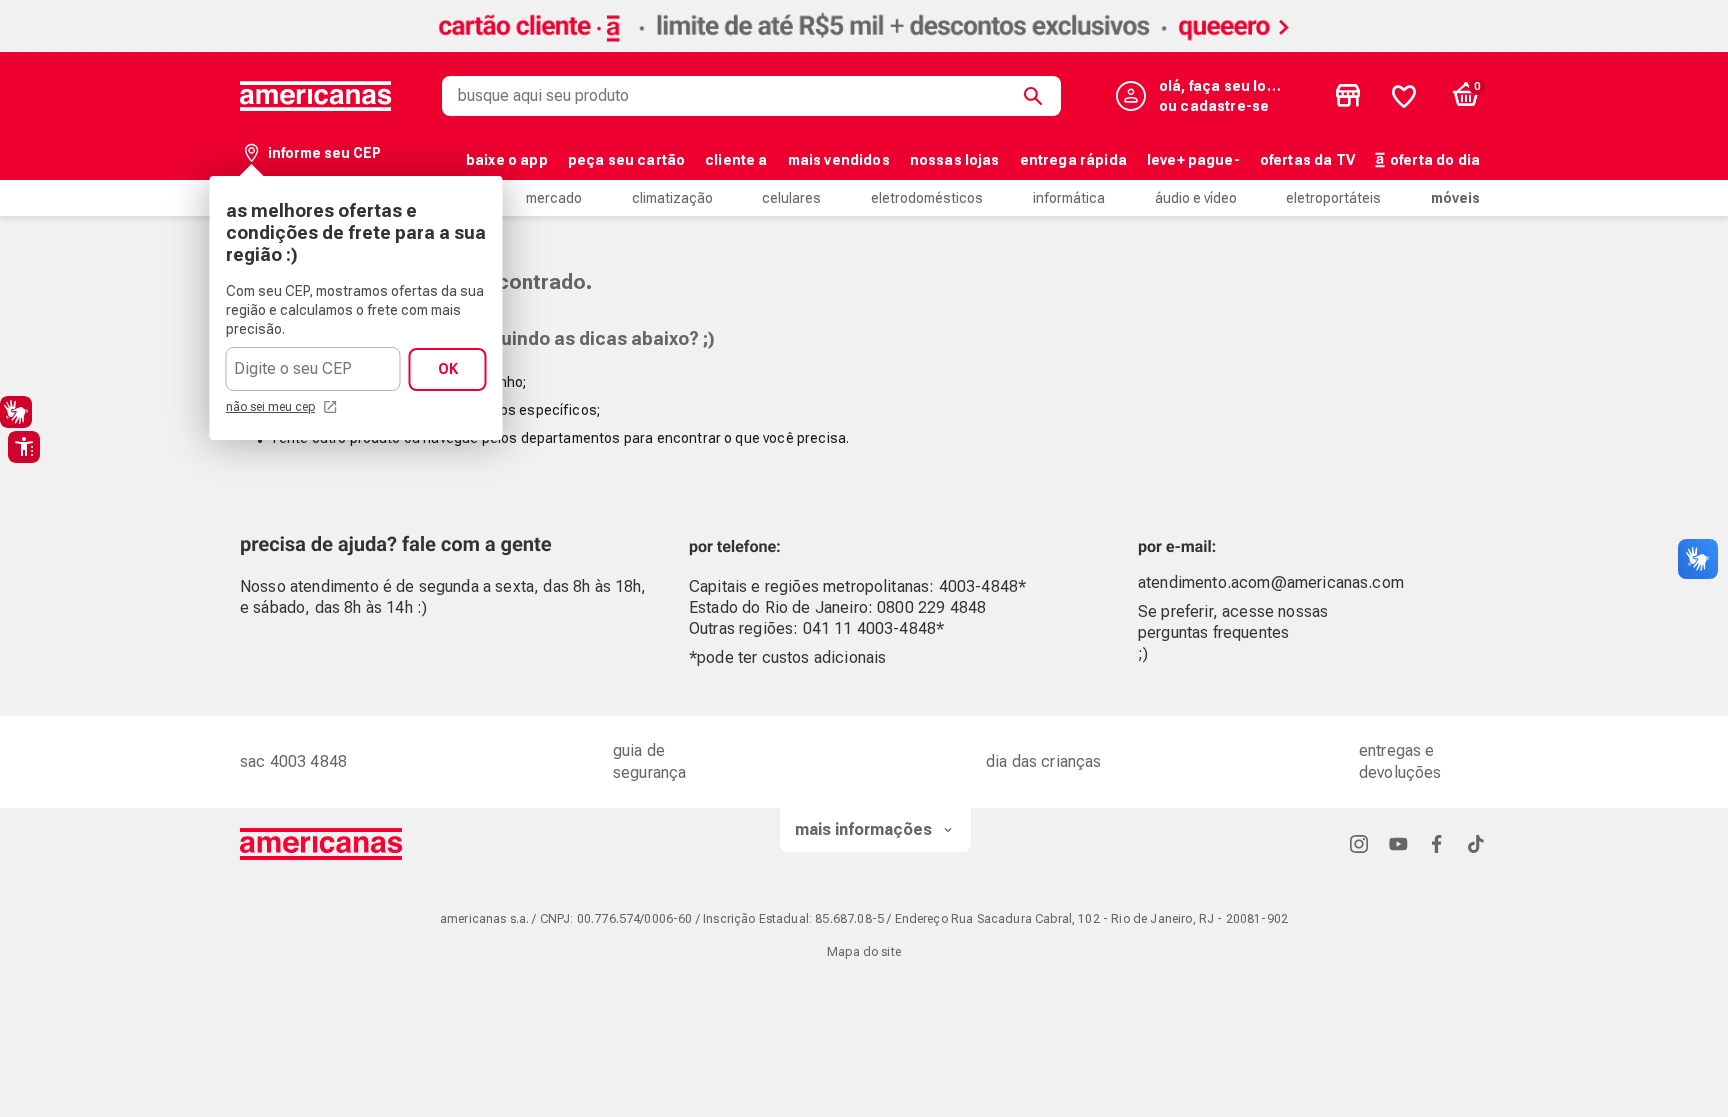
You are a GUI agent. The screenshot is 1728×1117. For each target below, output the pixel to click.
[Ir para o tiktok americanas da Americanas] (1476, 843)
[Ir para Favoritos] (1404, 96)
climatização (672, 198)
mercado (554, 198)
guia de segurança (649, 761)
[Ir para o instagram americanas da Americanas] (1359, 843)
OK (448, 369)
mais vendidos (839, 160)
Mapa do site (864, 952)
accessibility (24, 447)
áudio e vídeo (1196, 198)
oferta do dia (1435, 160)
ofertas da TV (1307, 160)
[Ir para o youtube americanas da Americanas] (1398, 843)
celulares (791, 198)
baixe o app (507, 160)
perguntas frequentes (1213, 632)
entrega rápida (1073, 160)
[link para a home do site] (316, 96)
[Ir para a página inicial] (321, 844)
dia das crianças (1044, 761)
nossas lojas (955, 160)
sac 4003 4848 (293, 761)
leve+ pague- (1193, 160)
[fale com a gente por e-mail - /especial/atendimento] (1346, 541)
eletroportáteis (1333, 198)
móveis (1455, 198)
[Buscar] (1037, 96)
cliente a (736, 160)
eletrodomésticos (927, 198)
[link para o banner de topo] (864, 46)
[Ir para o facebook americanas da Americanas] (1437, 843)
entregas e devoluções (1400, 761)
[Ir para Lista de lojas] (1348, 96)
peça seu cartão (626, 160)
